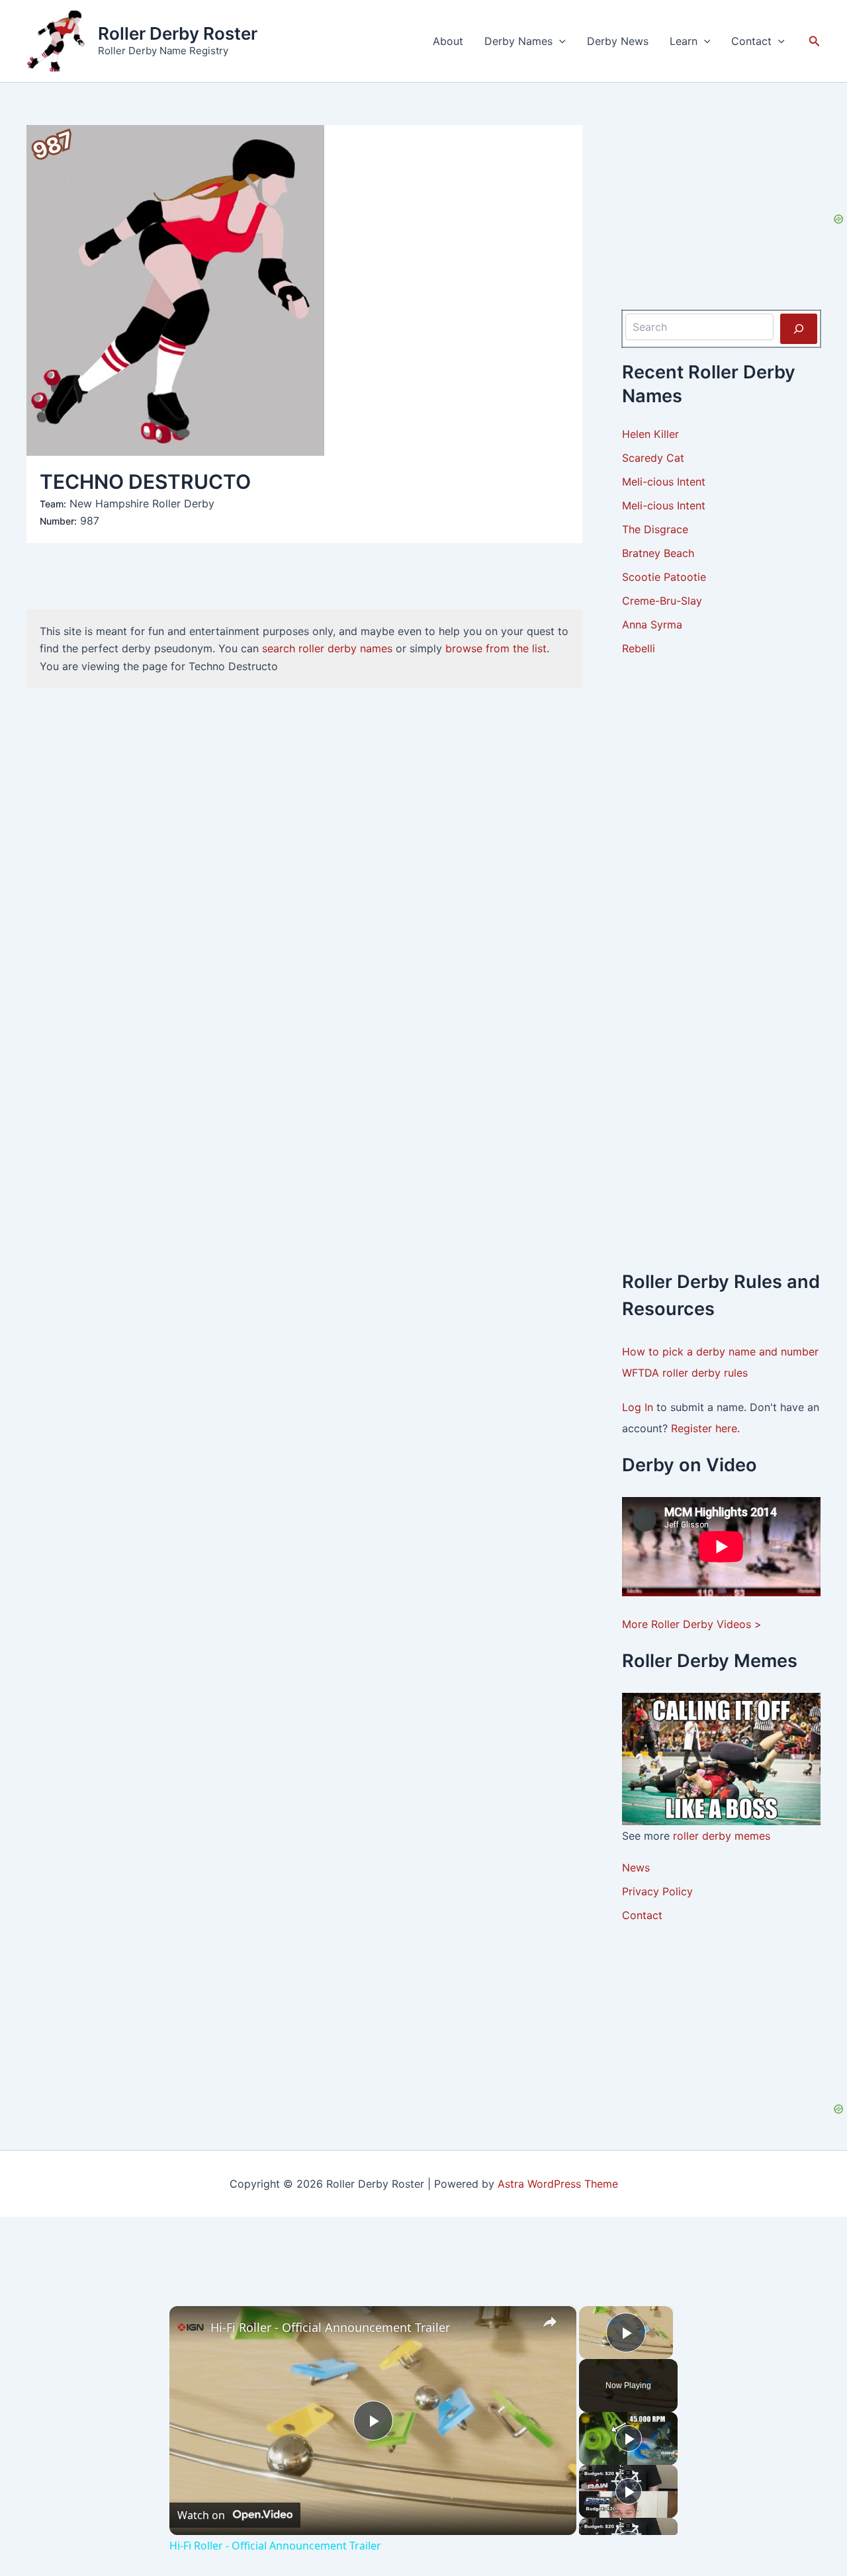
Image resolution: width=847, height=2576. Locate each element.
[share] (550, 2322)
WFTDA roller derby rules (685, 1373)
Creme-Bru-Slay (662, 601)
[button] (559, 41)
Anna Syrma (652, 624)
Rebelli (639, 648)
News (636, 1868)
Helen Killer (650, 434)
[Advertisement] (721, 873)
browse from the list (496, 648)
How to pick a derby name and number (720, 1352)
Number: (58, 521)
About (448, 41)
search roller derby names (327, 648)
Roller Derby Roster (178, 33)
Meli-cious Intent (664, 482)
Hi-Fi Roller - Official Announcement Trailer (330, 2327)
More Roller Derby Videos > (692, 1624)
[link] (191, 2327)
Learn (684, 41)
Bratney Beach (658, 553)
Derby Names (518, 41)
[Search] (799, 329)
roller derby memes (722, 1836)
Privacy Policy (657, 1891)
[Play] (629, 2438)
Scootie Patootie (664, 577)
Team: (53, 504)
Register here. (705, 1428)
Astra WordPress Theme (558, 2184)
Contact (751, 41)
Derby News (618, 41)
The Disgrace (655, 529)
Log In (639, 1407)
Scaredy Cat (653, 458)
